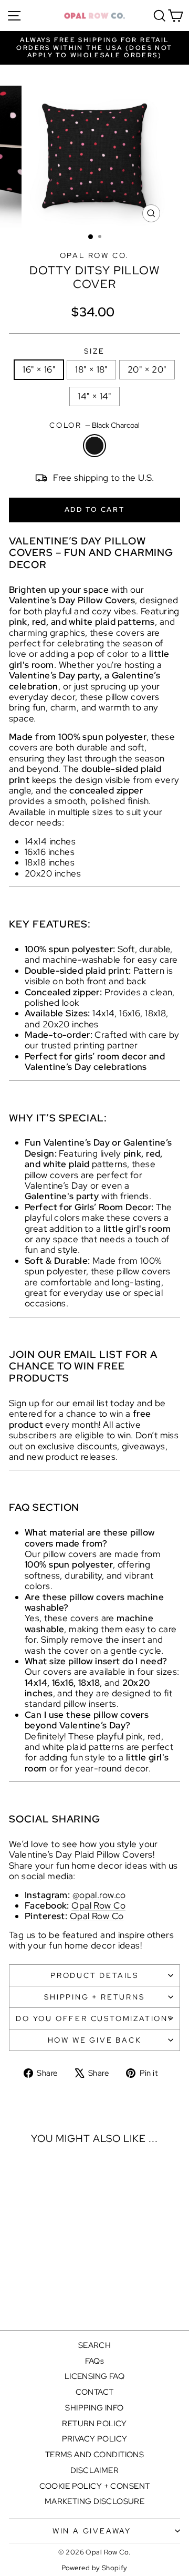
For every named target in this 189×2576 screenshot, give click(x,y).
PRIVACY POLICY (95, 2439)
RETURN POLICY (94, 2424)
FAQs (95, 2361)
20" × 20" (147, 369)
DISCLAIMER (94, 2470)
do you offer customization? (94, 2018)
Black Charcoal (94, 446)
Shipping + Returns (94, 1997)
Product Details (94, 1975)
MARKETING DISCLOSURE (95, 2501)
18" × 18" (91, 369)
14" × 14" (94, 396)
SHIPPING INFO (94, 2408)
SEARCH (95, 2345)
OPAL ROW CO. (95, 255)
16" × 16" (39, 369)
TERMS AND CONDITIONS (95, 2455)
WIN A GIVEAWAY (92, 2531)
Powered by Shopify (94, 2568)
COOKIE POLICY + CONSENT (95, 2486)
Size (94, 351)
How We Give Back (95, 2040)
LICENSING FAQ (95, 2376)
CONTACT (95, 2392)
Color (94, 425)
